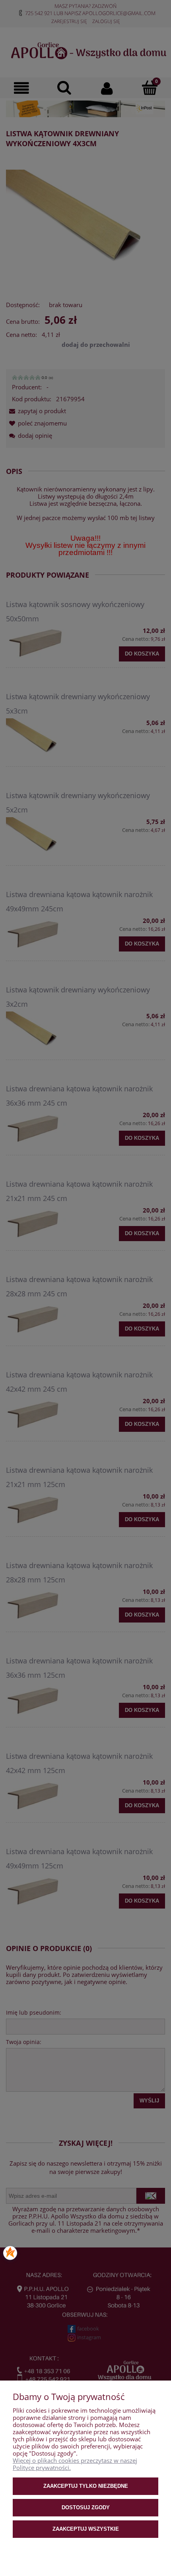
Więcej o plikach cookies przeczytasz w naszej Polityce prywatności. (75, 2464)
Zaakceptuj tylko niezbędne (86, 2486)
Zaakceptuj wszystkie (86, 2529)
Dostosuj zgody (86, 2507)
